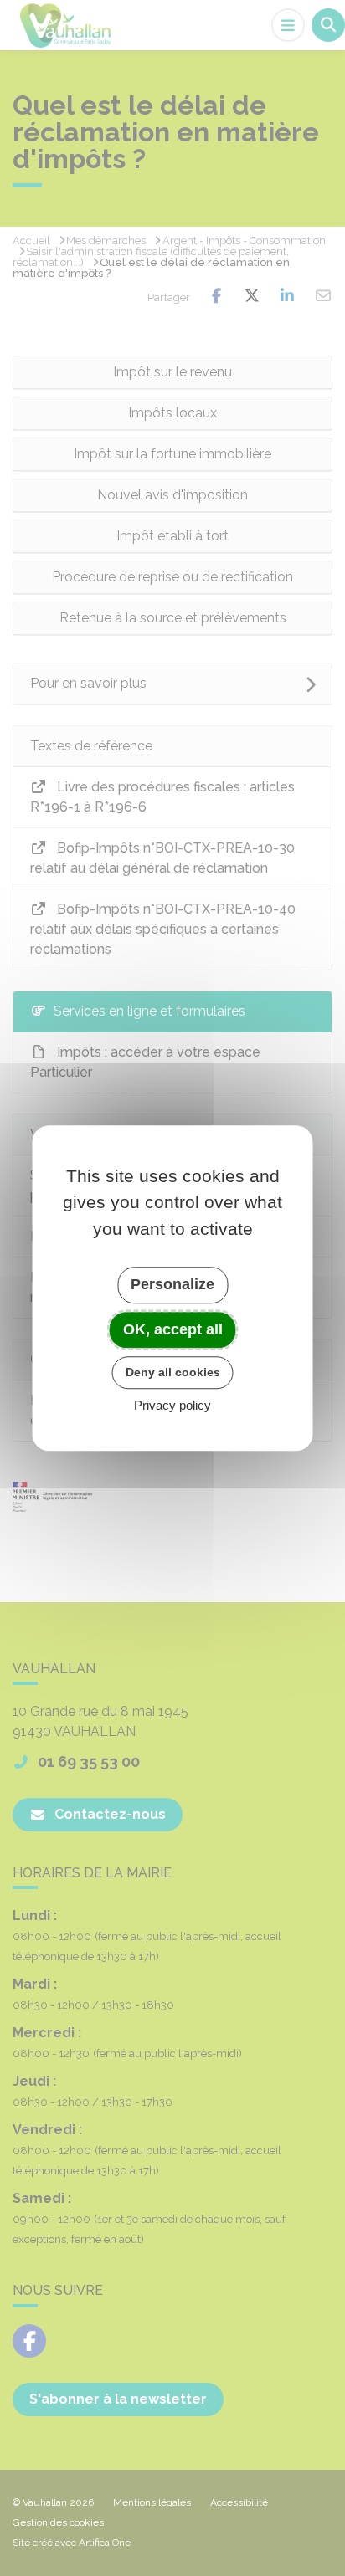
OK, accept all (173, 1329)
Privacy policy (172, 1405)
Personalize (172, 1284)
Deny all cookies (173, 1372)
